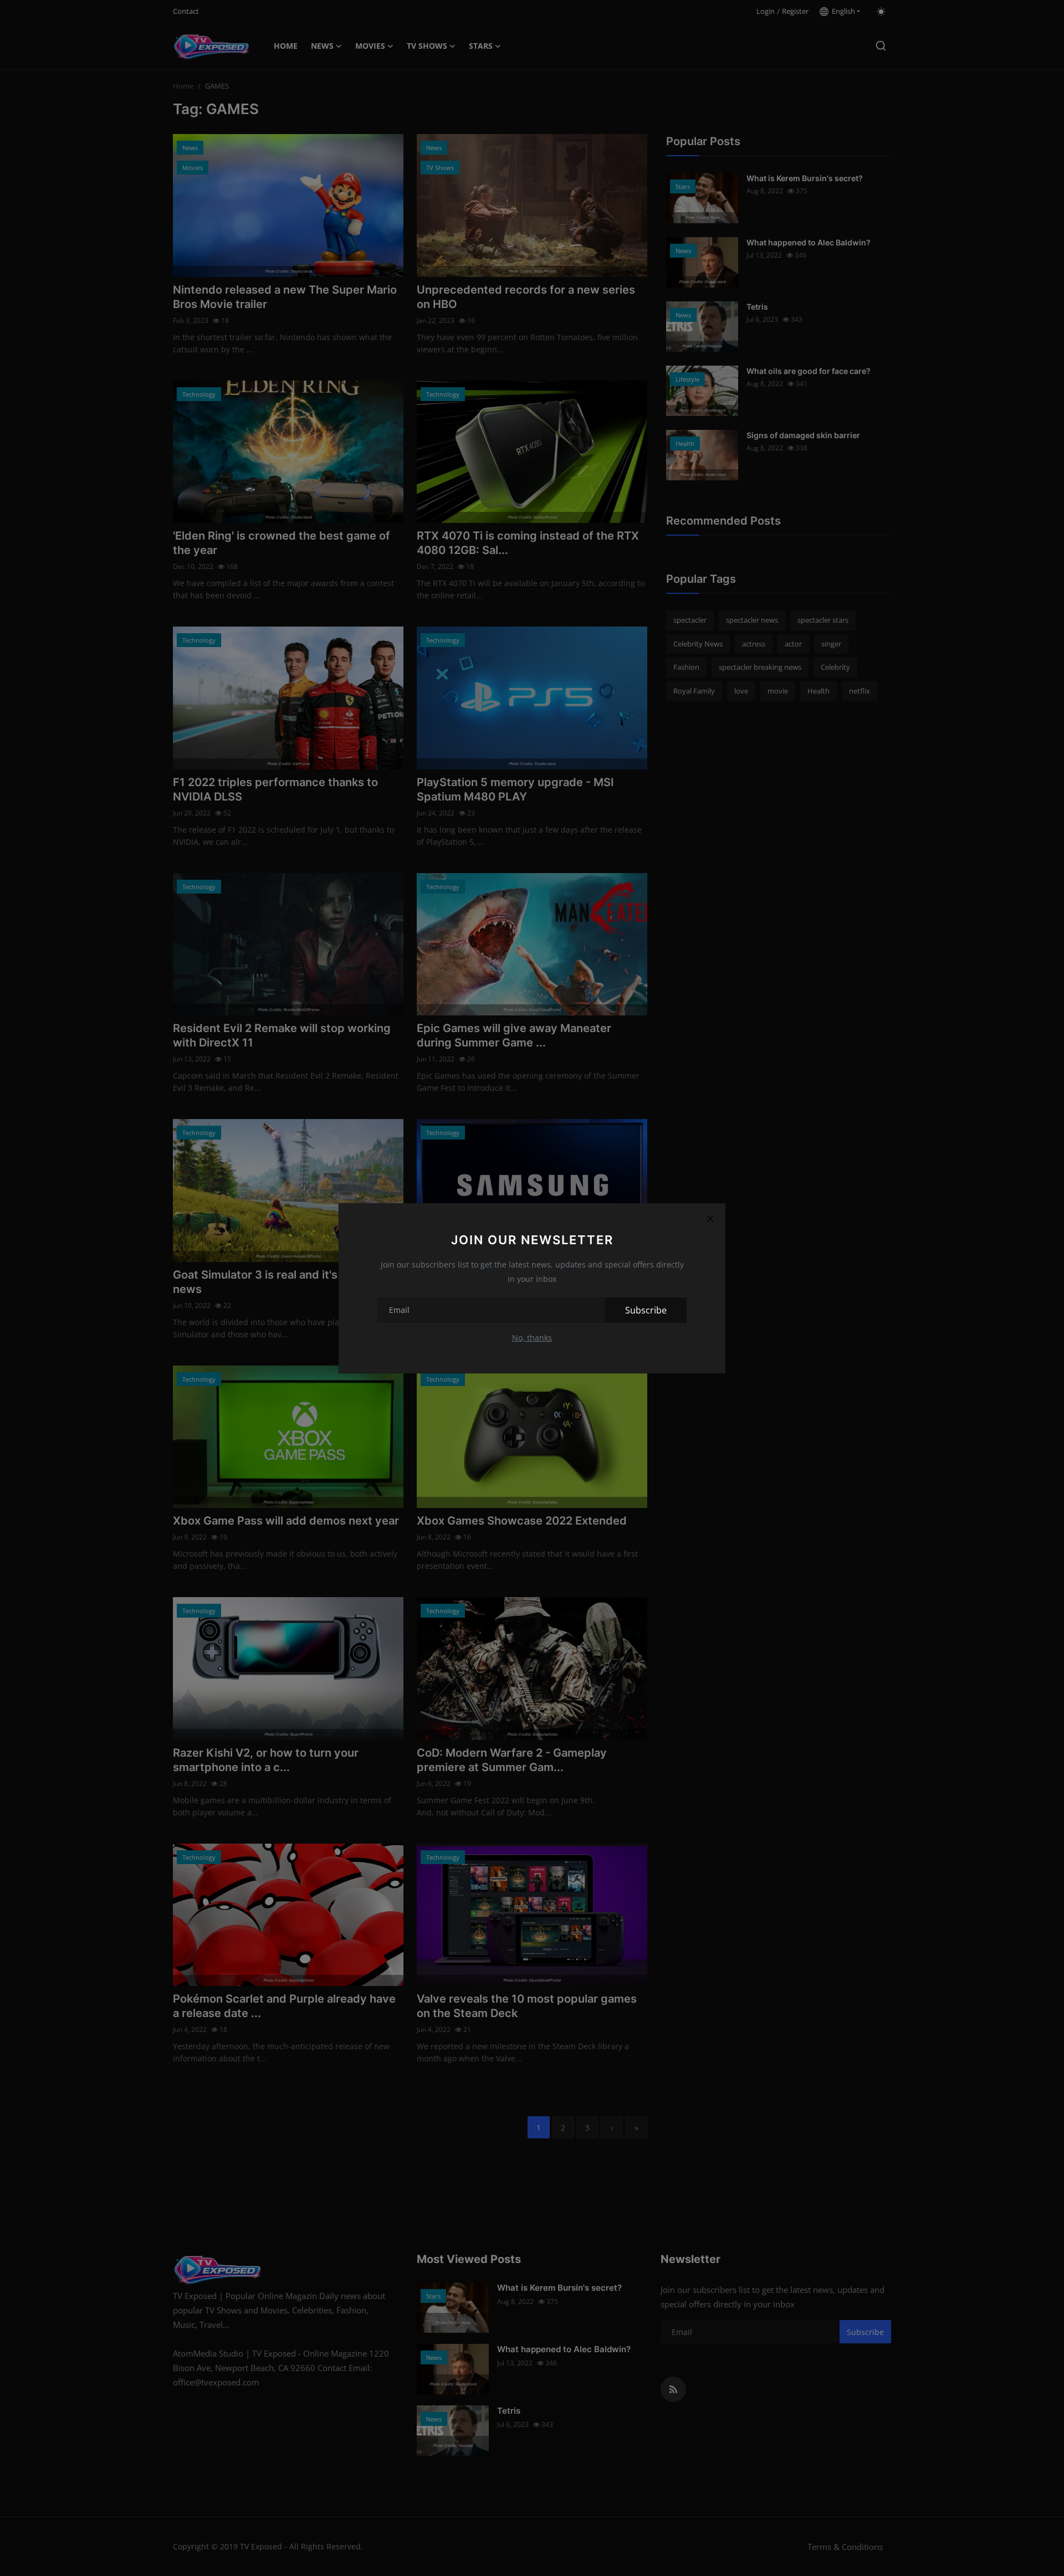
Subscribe (646, 1310)
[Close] (710, 1219)
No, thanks (532, 1338)
